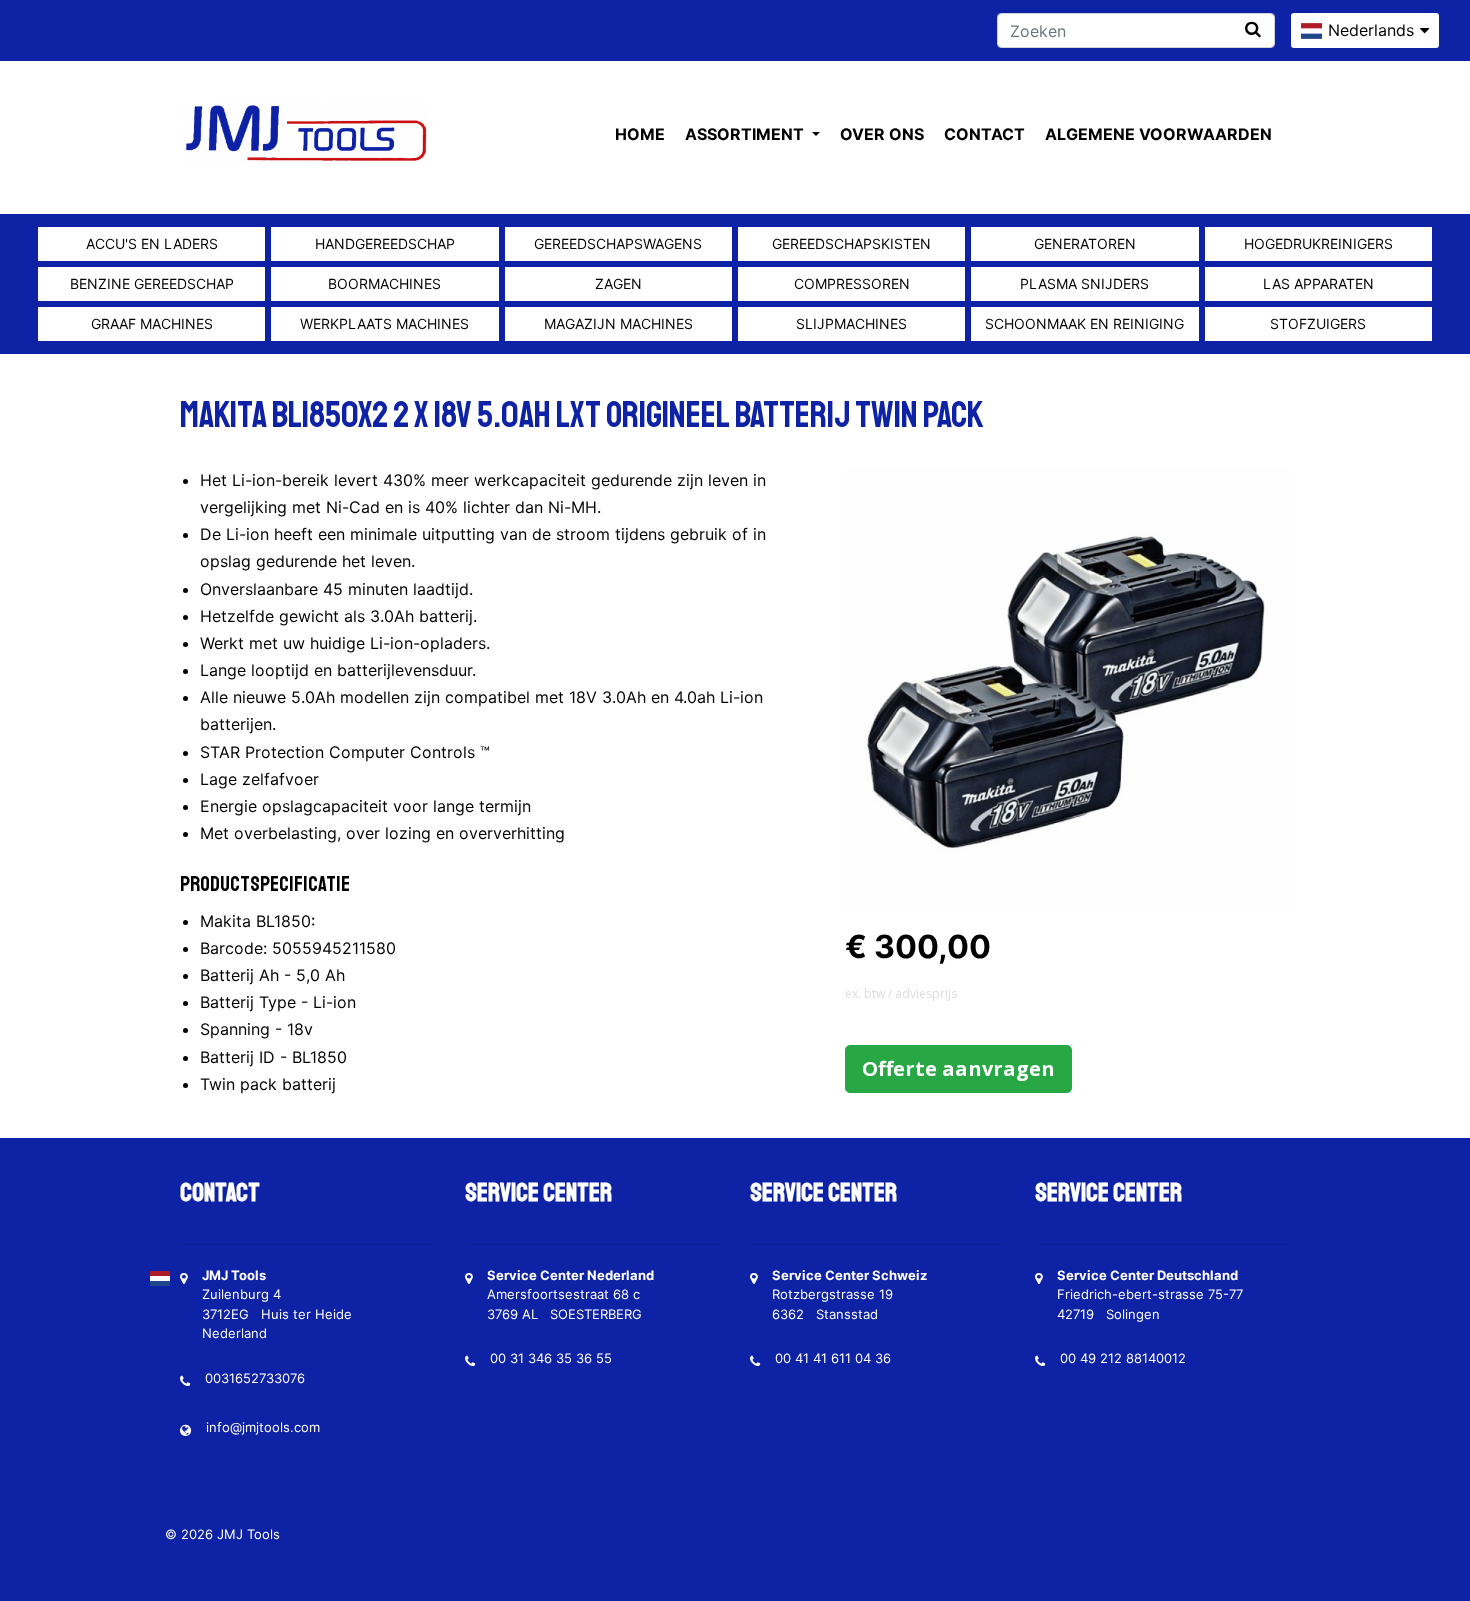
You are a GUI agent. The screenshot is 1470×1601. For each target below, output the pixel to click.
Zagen (618, 283)
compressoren (852, 283)
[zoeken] (1253, 29)
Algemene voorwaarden (1158, 134)
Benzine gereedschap (152, 283)
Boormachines (384, 283)
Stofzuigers (1318, 323)
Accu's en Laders (152, 243)
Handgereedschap (385, 243)
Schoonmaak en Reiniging (1084, 323)
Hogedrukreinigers (1318, 243)
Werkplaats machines (384, 323)
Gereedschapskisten (851, 243)
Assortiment (746, 134)
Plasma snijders (1084, 283)
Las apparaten (1318, 283)
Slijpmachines (851, 323)
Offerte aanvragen (958, 1068)
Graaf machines (152, 323)
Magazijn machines (618, 323)
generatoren (1085, 243)
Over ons (882, 134)
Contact (984, 134)
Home (640, 134)
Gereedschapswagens (618, 243)
